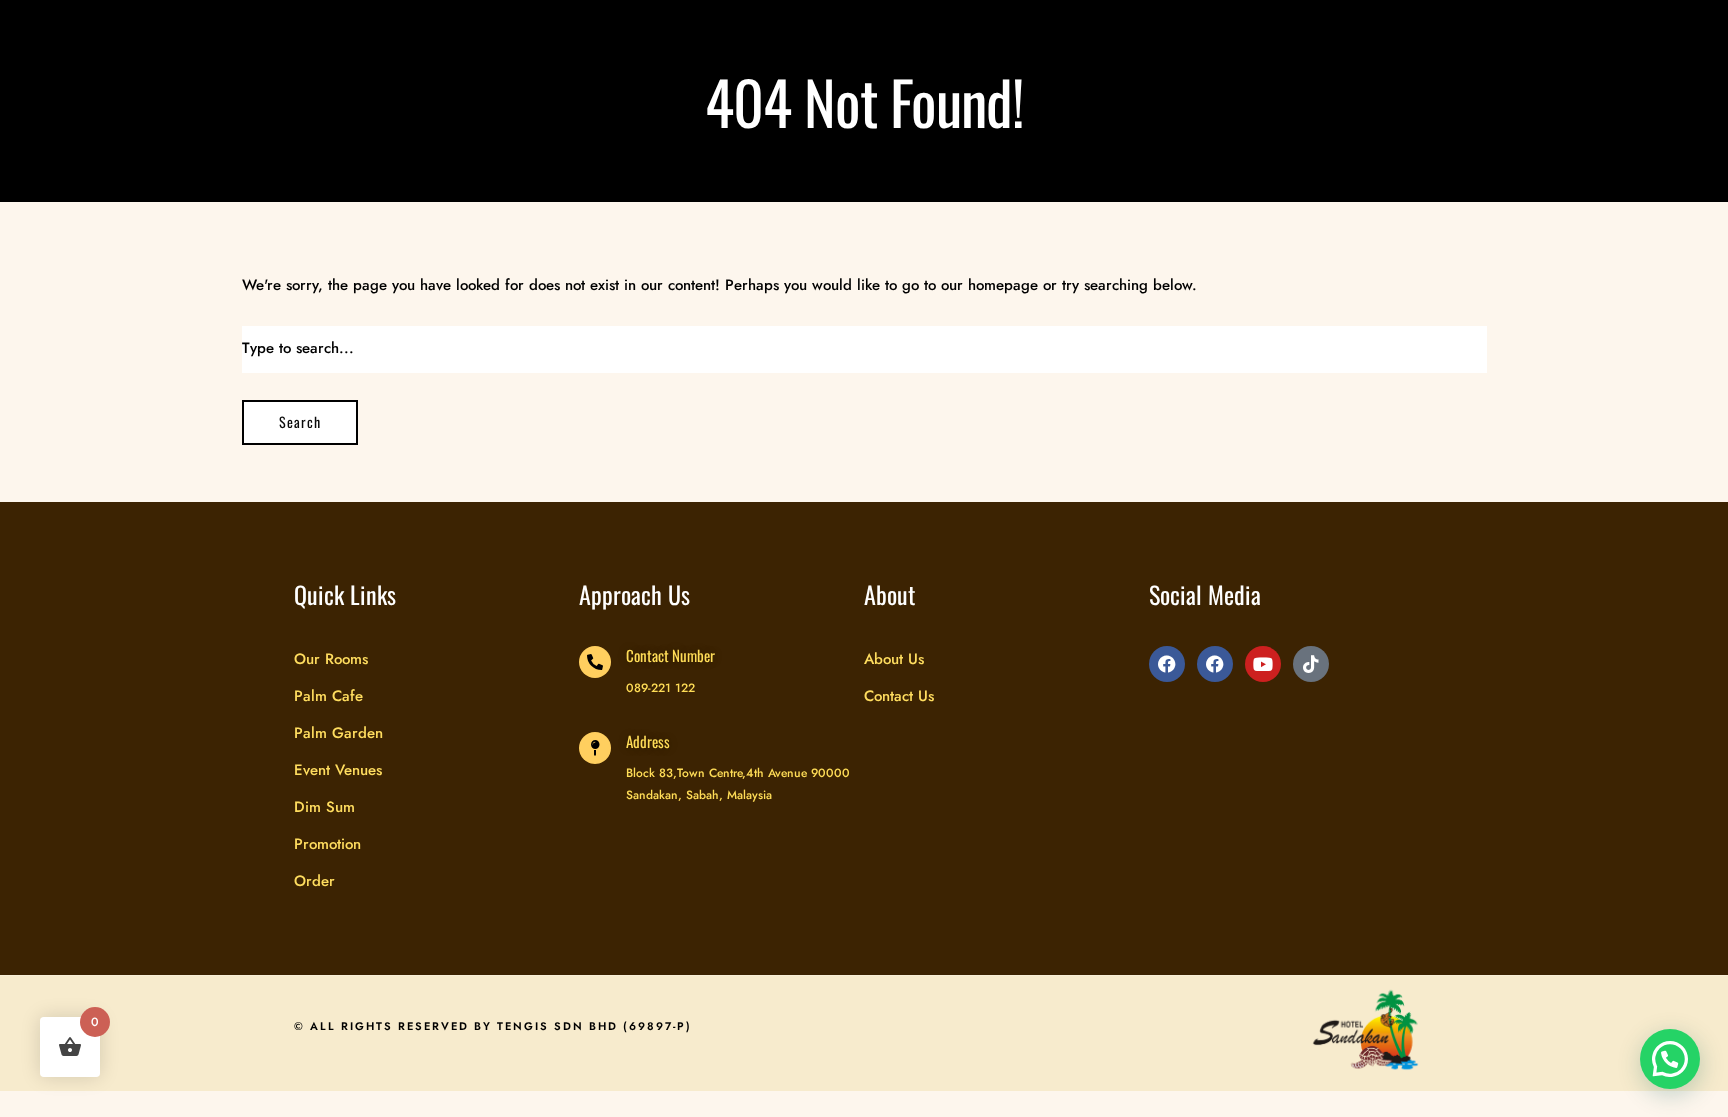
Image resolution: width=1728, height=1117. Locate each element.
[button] (1670, 1059)
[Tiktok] (1311, 664)
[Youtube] (1263, 664)
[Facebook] (1167, 664)
